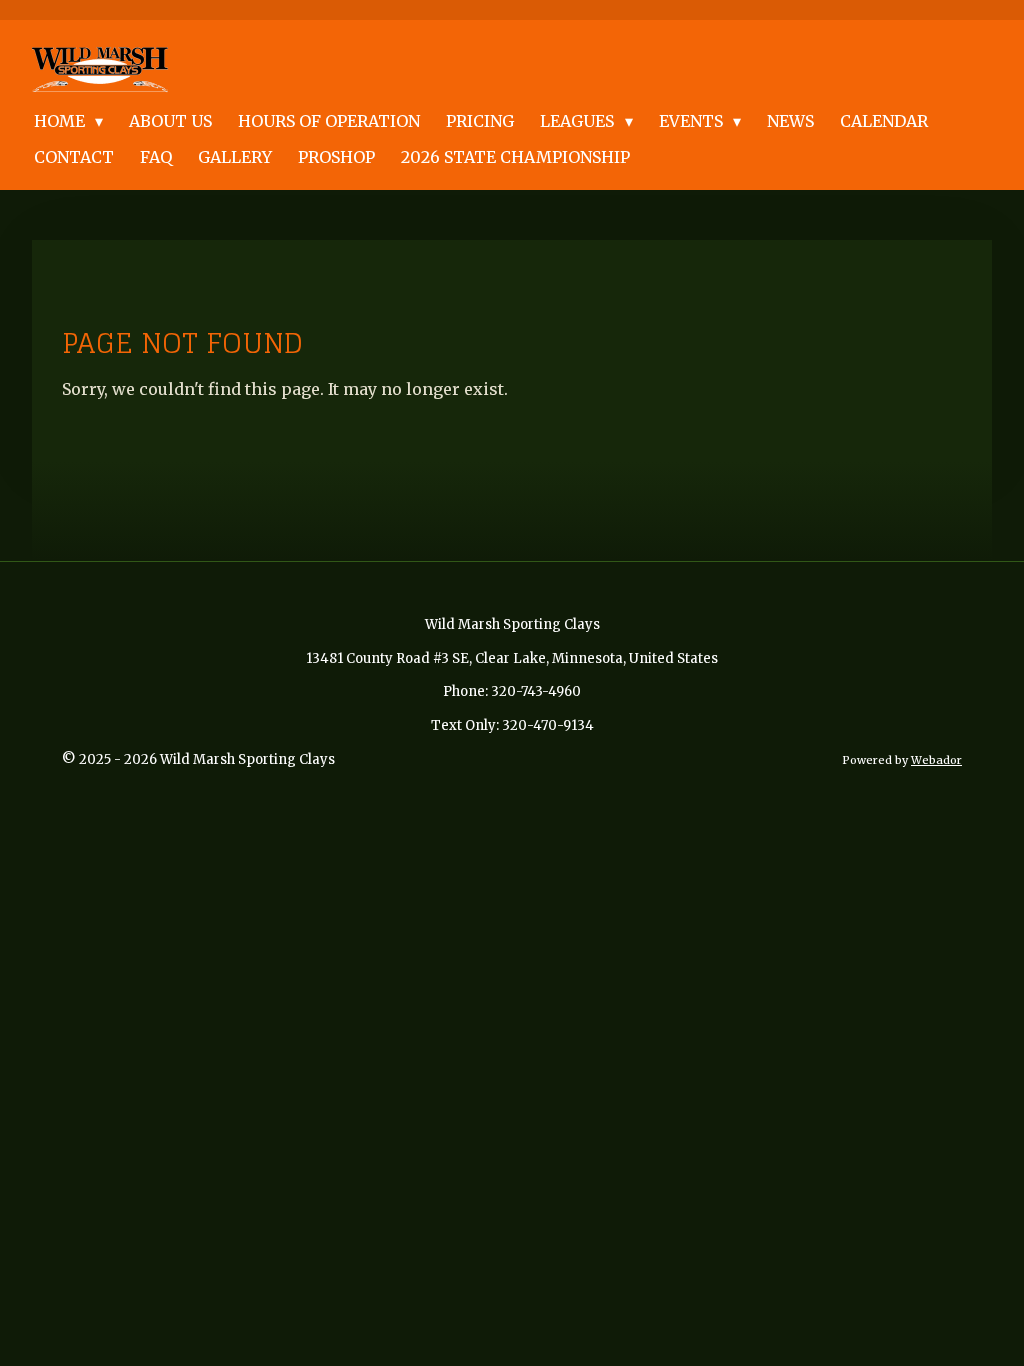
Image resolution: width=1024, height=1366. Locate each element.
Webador (936, 760)
